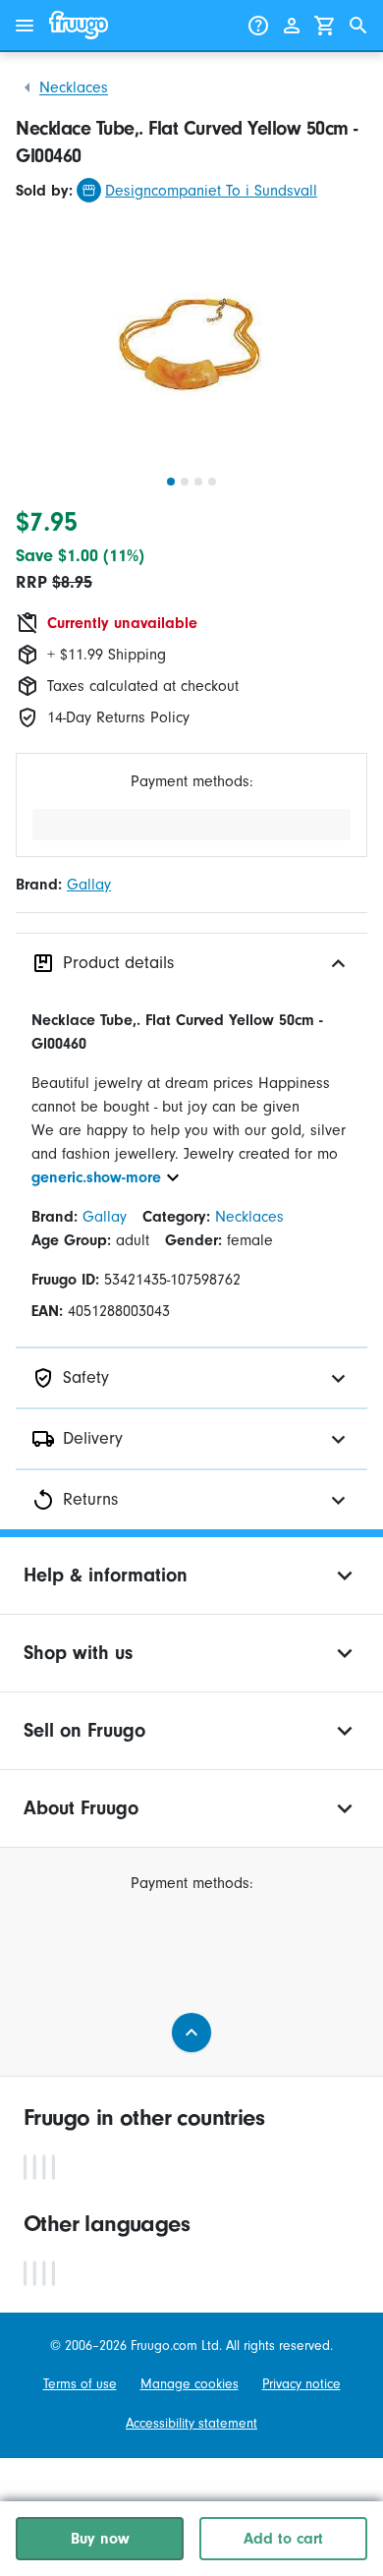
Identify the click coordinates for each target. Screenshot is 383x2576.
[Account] (292, 26)
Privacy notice (301, 2384)
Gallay (89, 885)
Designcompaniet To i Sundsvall (211, 191)
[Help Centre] (258, 26)
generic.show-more (96, 1177)
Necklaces (74, 87)
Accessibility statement (191, 2423)
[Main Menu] (25, 26)
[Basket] (325, 26)
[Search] (358, 26)
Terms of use (80, 2384)
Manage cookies (190, 2384)
